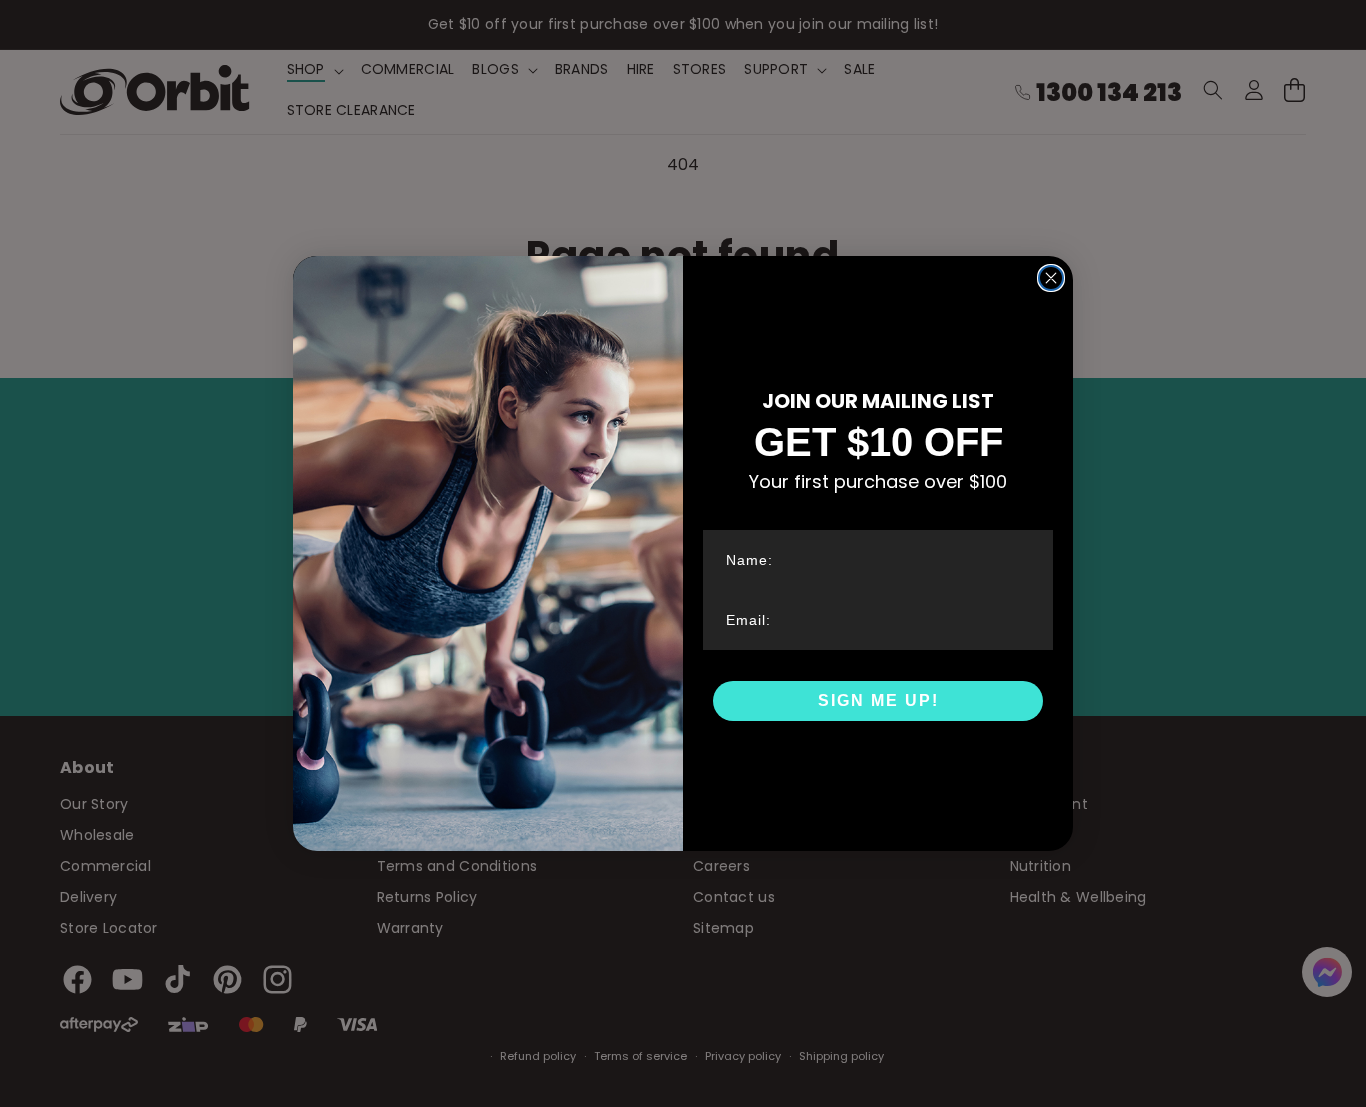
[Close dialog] (1051, 278)
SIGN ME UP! (878, 700)
